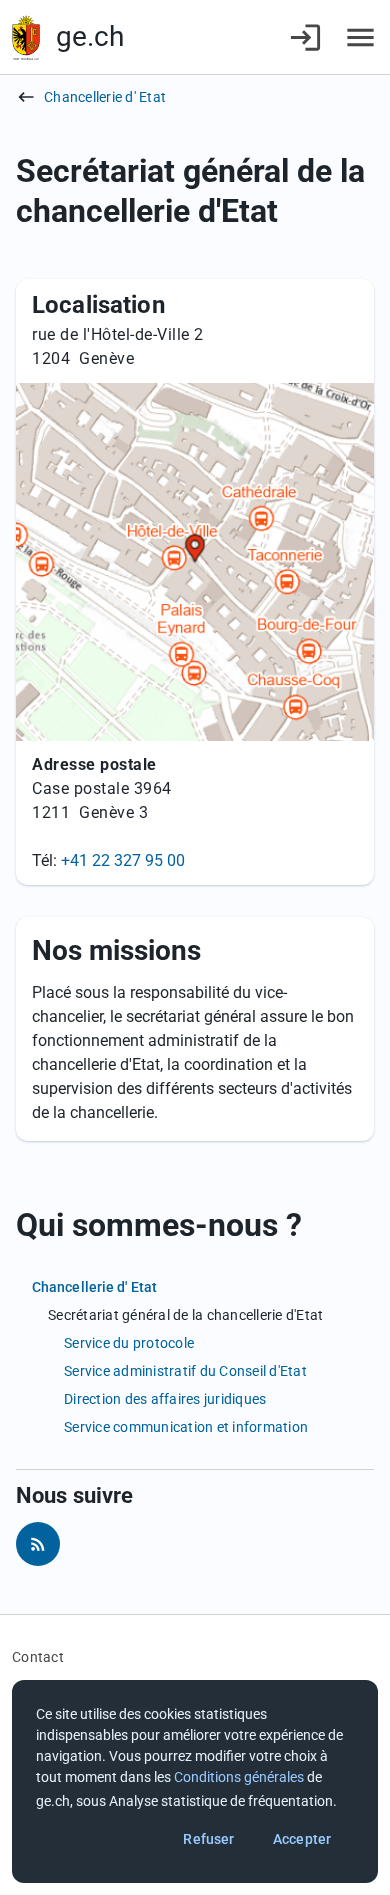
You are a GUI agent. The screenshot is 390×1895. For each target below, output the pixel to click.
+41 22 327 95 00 (123, 860)
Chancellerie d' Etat (105, 97)
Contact (38, 1657)
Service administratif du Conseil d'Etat (185, 1371)
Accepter (302, 1839)
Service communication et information (186, 1427)
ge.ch (90, 36)
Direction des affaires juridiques (165, 1399)
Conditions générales (239, 1777)
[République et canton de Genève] (26, 37)
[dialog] (195, 1781)
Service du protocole (129, 1343)
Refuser (208, 1839)
